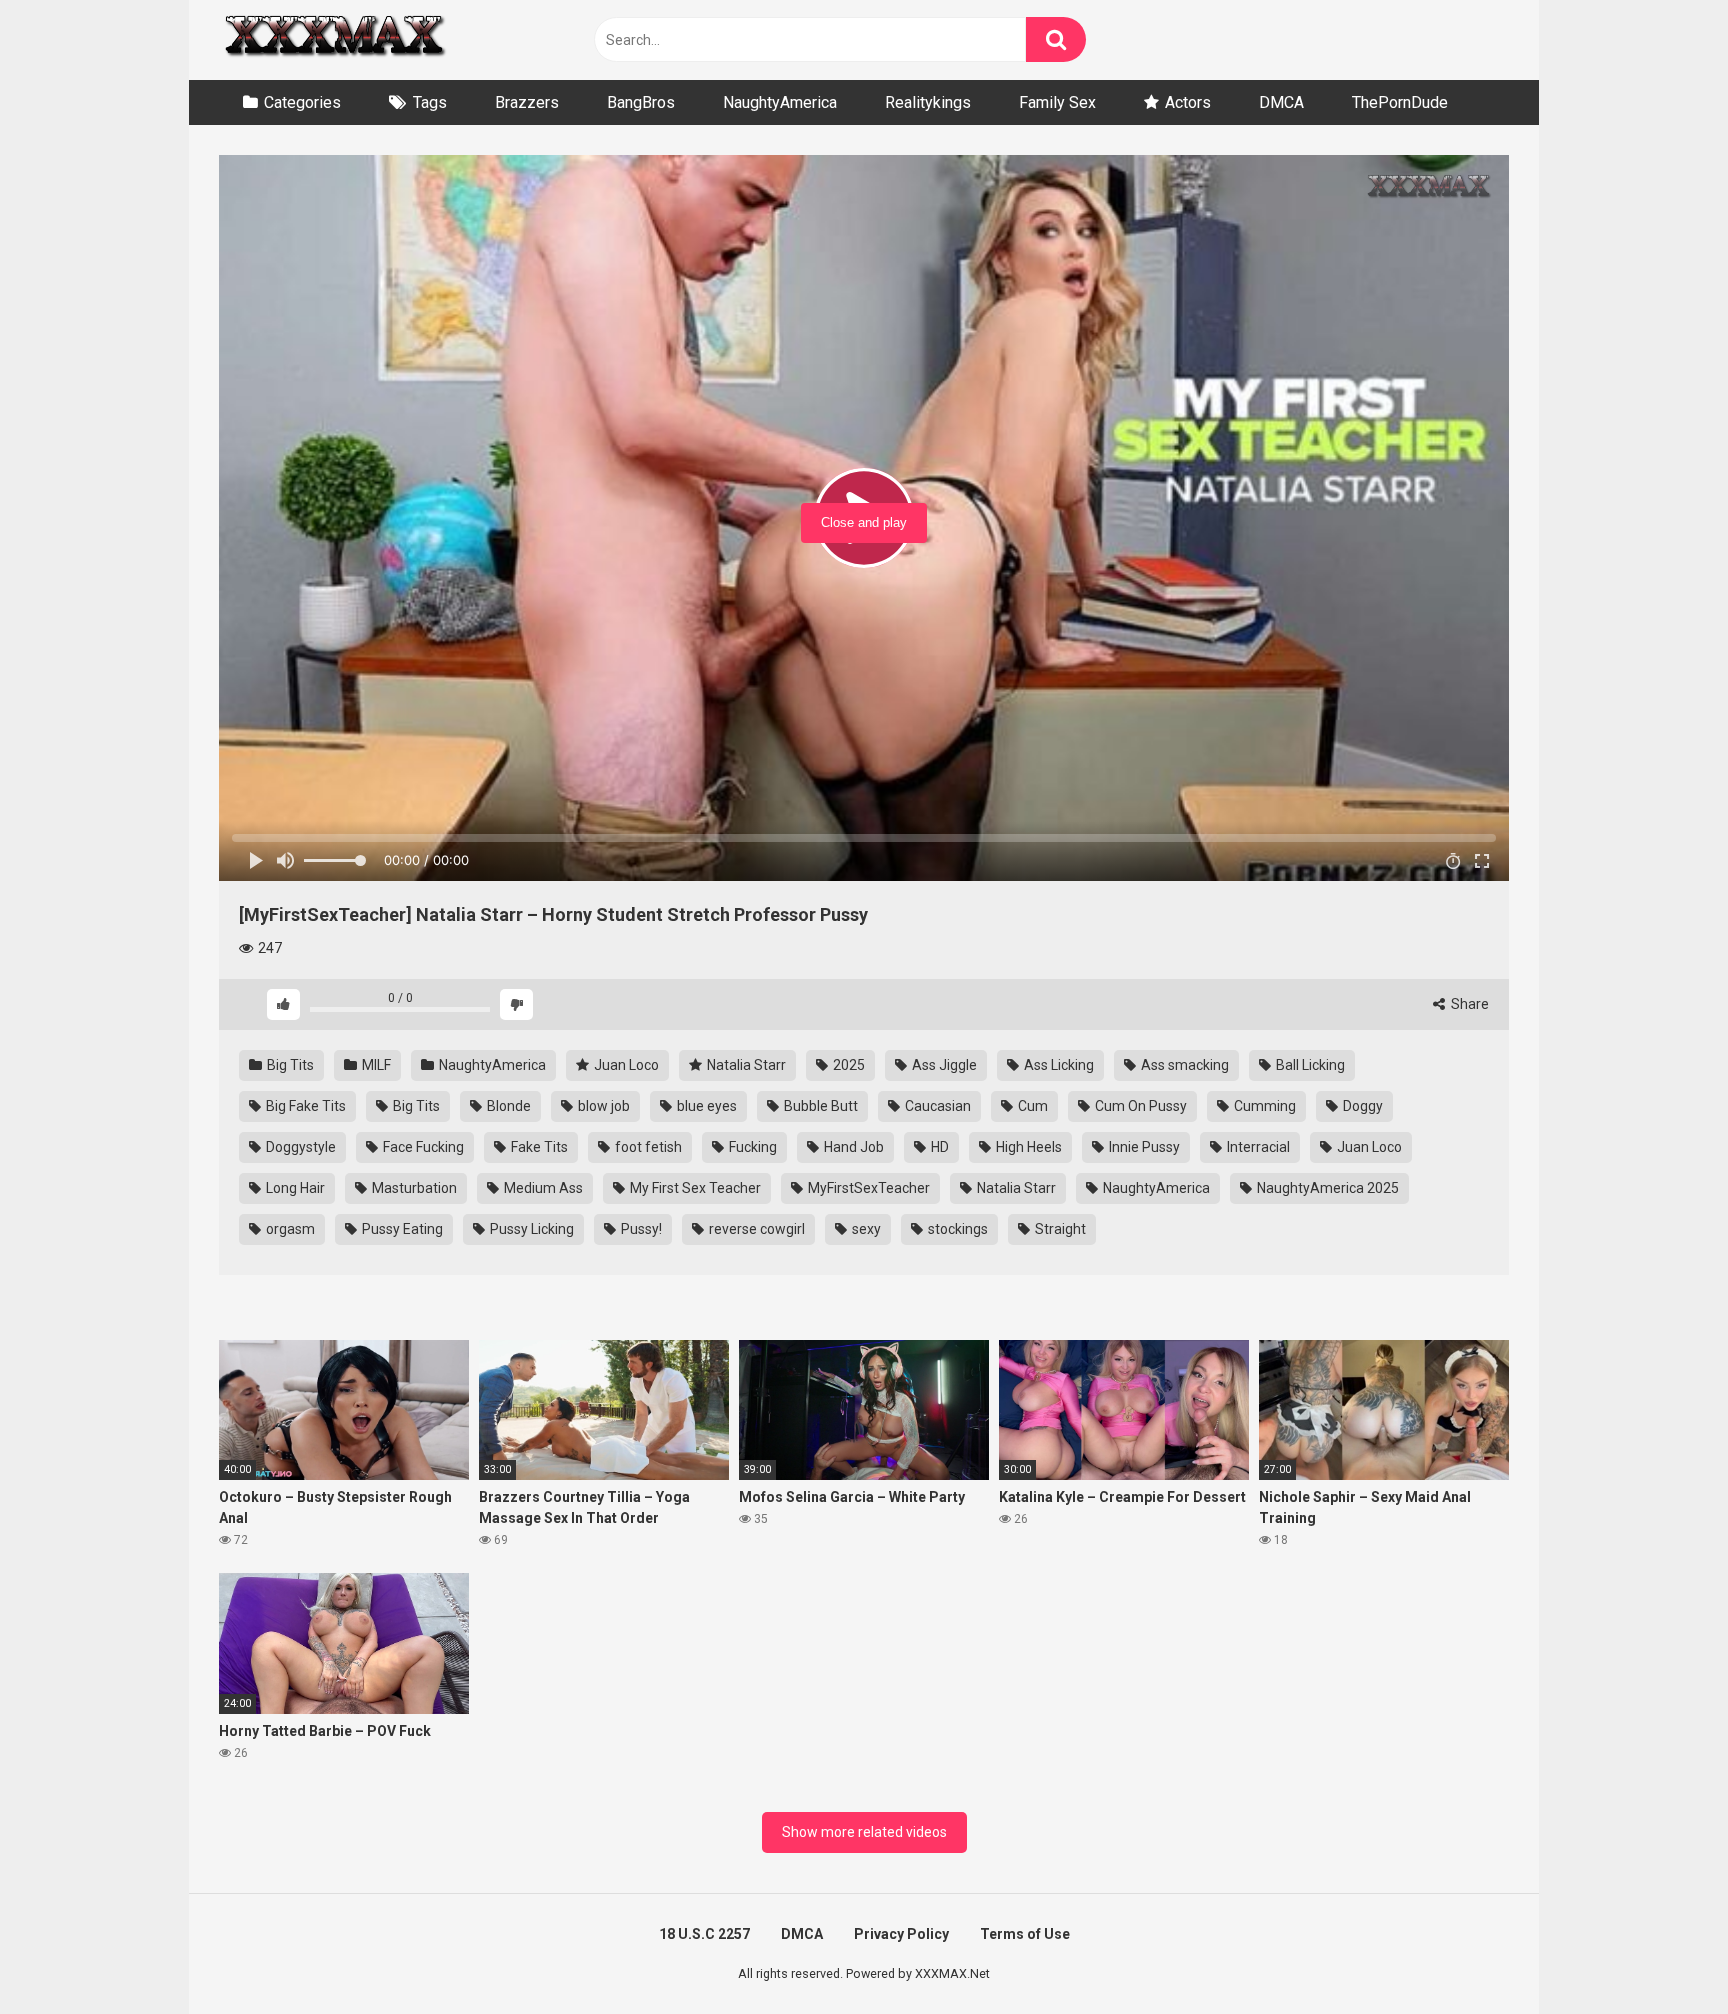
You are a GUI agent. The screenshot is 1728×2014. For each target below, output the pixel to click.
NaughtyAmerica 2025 (1326, 1188)
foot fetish (647, 1147)
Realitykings (928, 102)
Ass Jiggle (943, 1065)
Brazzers (527, 102)
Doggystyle (299, 1147)
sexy (865, 1229)
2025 (847, 1065)
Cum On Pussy (1139, 1106)
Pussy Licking (530, 1229)
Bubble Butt (819, 1106)
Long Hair (294, 1188)
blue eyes (705, 1106)
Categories (302, 102)
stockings (956, 1229)
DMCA (1281, 102)
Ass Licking (1057, 1065)
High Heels (1027, 1147)
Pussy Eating (401, 1229)
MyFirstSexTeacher (867, 1188)
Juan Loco (625, 1065)
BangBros (641, 102)
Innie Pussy (1143, 1147)
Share (1468, 1004)
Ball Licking (1309, 1065)
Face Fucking (422, 1147)
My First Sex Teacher (694, 1188)
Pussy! (640, 1229)
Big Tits (289, 1065)
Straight (1059, 1229)
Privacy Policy (901, 1934)
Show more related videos (864, 1832)
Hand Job (852, 1147)
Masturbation (413, 1188)
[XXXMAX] (334, 40)
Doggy (1361, 1106)
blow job (602, 1106)
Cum (1031, 1106)
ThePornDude (1400, 102)
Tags (430, 102)
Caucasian (936, 1106)
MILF (375, 1065)
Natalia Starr (745, 1065)
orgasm (289, 1229)
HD (938, 1147)
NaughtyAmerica (780, 102)
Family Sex (1057, 102)
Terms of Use (1025, 1934)
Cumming (1263, 1106)
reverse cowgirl (755, 1229)
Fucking (751, 1147)
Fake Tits (538, 1147)
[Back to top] (1661, 1953)
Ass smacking (1183, 1065)
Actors (1188, 102)
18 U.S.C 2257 (704, 1934)
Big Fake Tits (304, 1106)
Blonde (507, 1106)
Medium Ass (542, 1188)
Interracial (1257, 1147)
